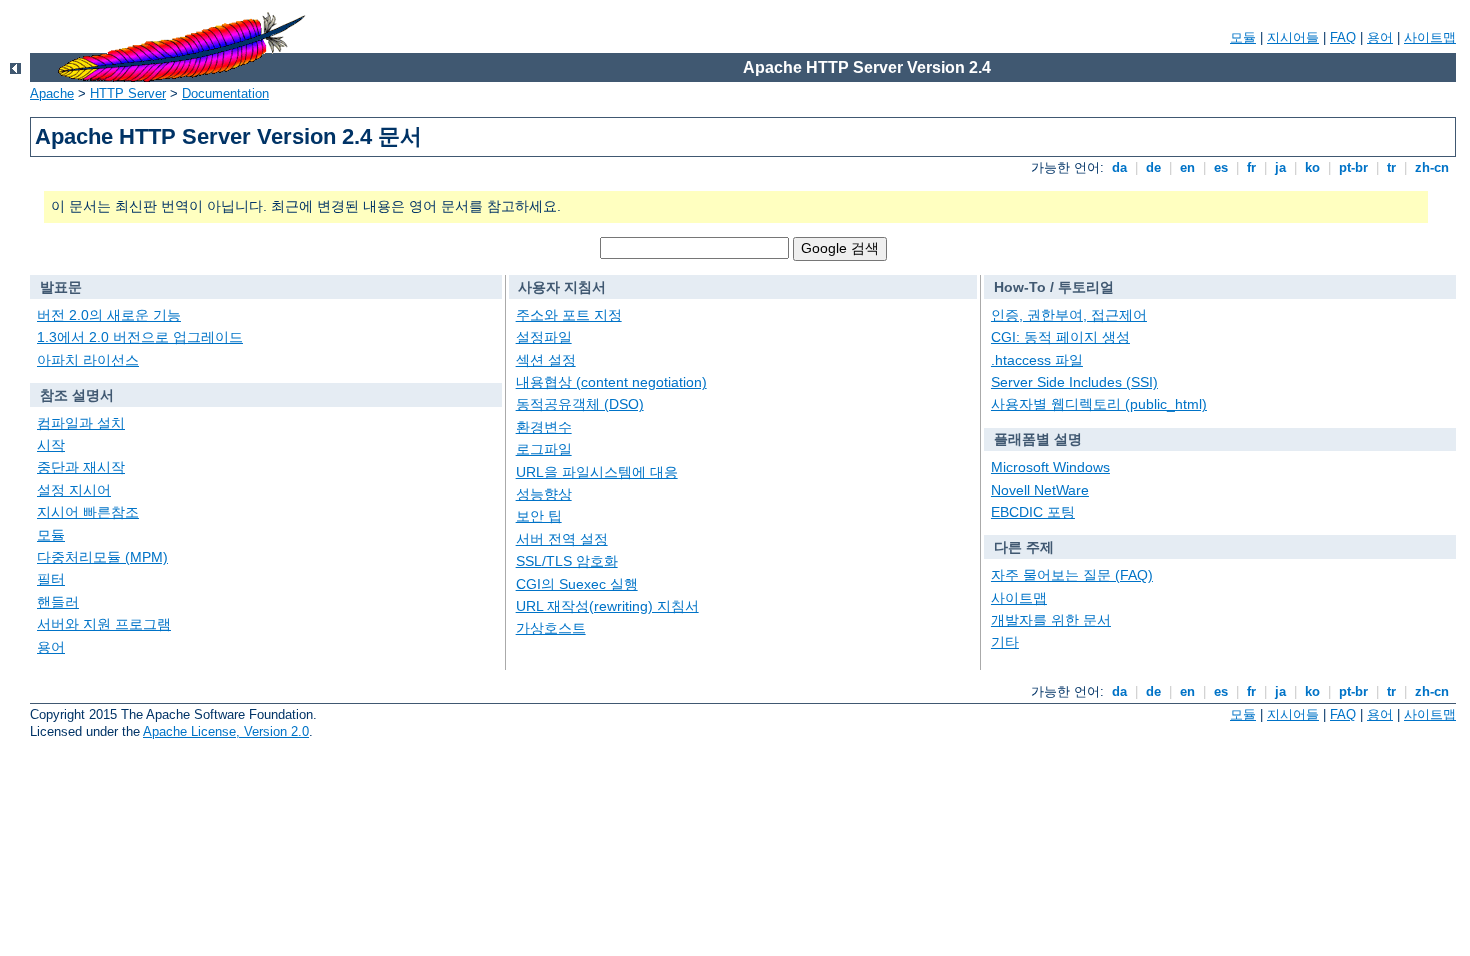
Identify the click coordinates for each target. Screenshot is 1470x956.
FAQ (1343, 37)
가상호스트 (551, 628)
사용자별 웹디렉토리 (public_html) (1099, 404)
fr (1251, 167)
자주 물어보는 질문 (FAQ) (1072, 575)
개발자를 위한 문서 (1051, 620)
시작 (51, 445)
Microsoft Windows (1050, 467)
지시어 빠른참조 (88, 512)
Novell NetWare (1040, 490)
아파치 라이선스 (88, 360)
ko (1312, 167)
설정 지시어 (74, 490)
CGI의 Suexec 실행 (577, 584)
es (1221, 167)
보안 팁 (539, 516)
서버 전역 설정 (562, 539)
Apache (52, 93)
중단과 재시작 (81, 467)
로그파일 (544, 449)
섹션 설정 (546, 360)
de (1153, 167)
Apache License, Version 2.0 (226, 731)
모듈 (1243, 37)
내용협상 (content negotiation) (611, 382)
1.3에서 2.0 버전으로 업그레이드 (140, 337)
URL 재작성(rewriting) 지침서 (607, 606)
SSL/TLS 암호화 (567, 561)
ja (1280, 167)
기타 (1005, 642)
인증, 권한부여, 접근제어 (1069, 315)
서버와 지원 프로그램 (104, 624)
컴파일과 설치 (81, 423)
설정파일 (544, 337)
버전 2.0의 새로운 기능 (109, 315)
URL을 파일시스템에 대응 (597, 472)
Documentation (225, 93)
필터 (51, 579)
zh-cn (1432, 167)
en (1187, 167)
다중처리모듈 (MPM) (102, 557)
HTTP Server (128, 93)
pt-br (1353, 167)
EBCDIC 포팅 (1033, 512)
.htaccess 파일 (1037, 360)
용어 (1380, 37)
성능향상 (544, 494)
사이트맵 (1430, 37)
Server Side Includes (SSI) (1074, 382)
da (1119, 167)
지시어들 (1293, 37)
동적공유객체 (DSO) (580, 404)
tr (1391, 167)
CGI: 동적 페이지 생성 (1060, 337)
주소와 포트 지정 (569, 315)
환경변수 (544, 427)
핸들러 (58, 602)
